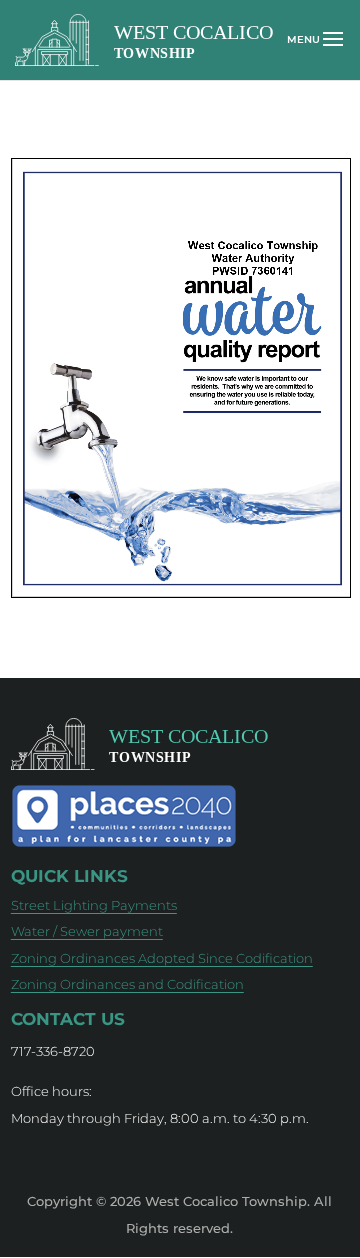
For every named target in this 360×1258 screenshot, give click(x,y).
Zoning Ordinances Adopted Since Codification (162, 958)
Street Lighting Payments (94, 905)
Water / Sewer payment (87, 931)
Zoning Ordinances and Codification (127, 984)
